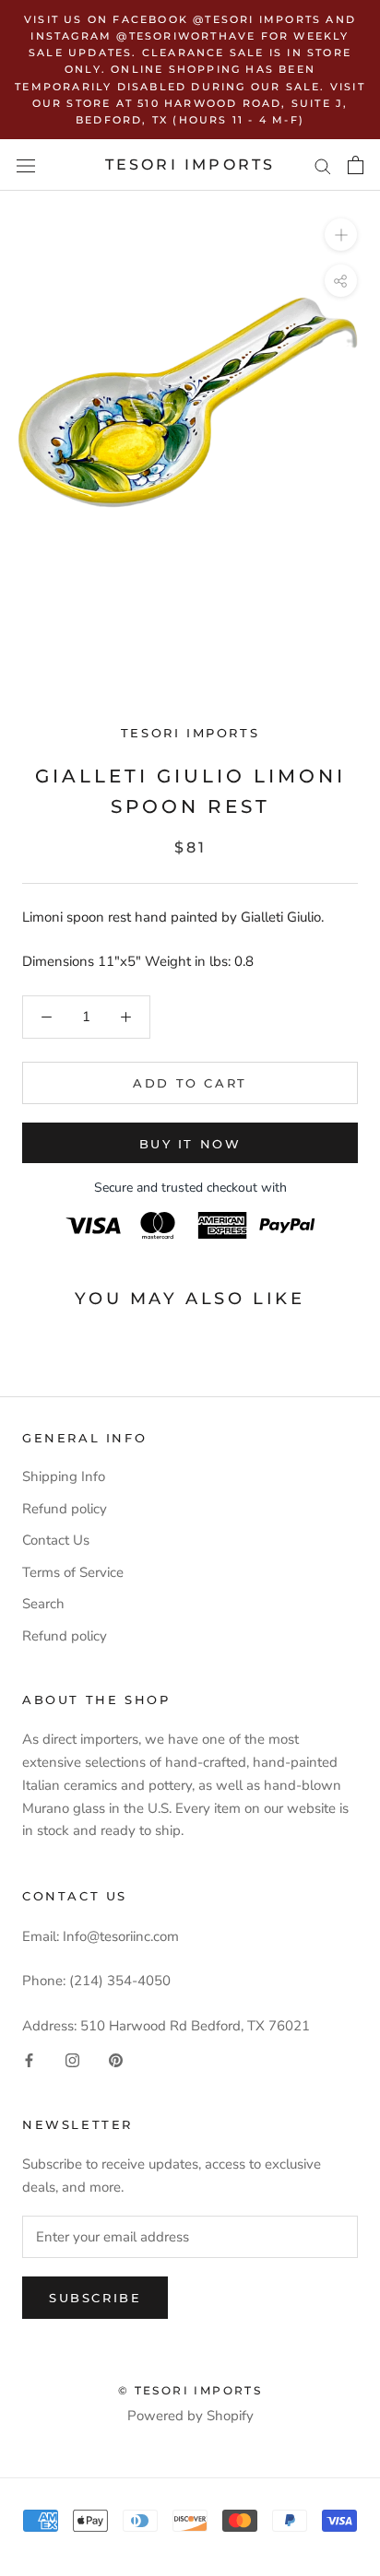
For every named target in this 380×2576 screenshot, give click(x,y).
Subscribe (95, 2298)
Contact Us (56, 1540)
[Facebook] (29, 2059)
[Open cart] (356, 165)
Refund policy (65, 1509)
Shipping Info (64, 1476)
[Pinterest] (116, 2059)
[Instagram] (72, 2059)
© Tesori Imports (190, 2390)
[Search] (323, 165)
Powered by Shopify (190, 2416)
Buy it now (190, 1144)
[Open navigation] (26, 165)
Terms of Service (73, 1572)
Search (43, 1604)
